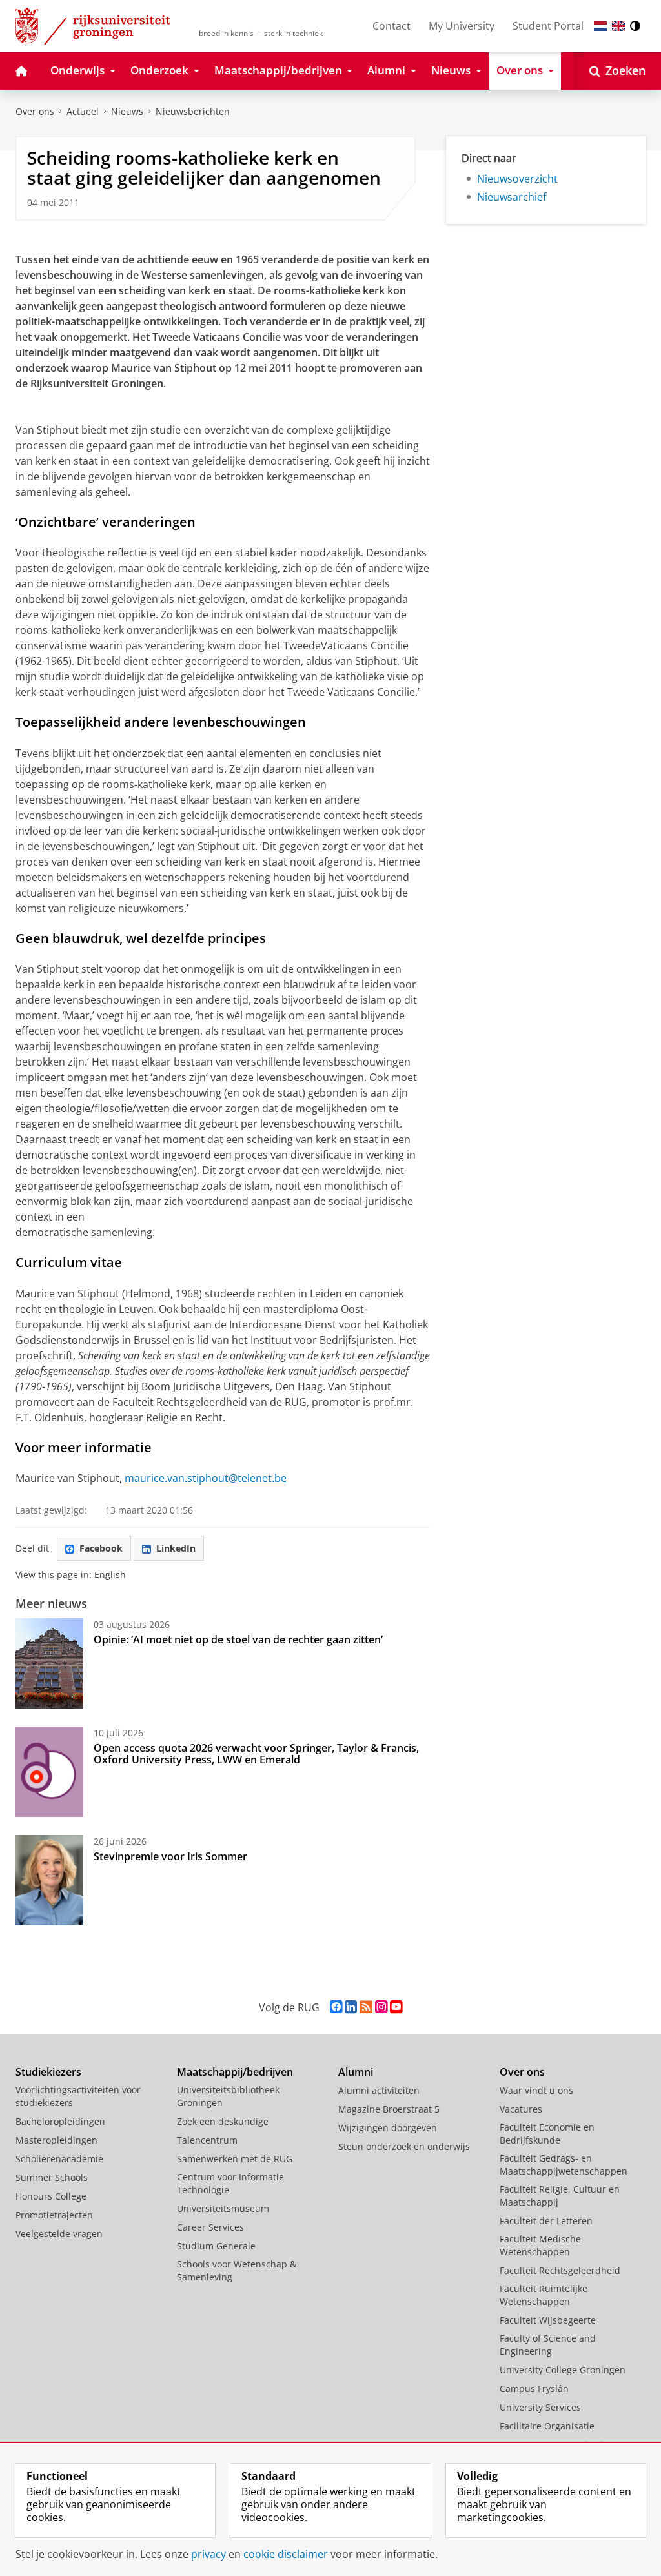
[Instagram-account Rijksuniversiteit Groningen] (381, 2007)
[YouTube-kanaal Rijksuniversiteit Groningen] (396, 2007)
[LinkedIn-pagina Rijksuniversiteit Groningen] (351, 2007)
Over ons (35, 111)
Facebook (101, 1548)
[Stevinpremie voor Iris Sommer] (49, 1880)
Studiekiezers (48, 2072)
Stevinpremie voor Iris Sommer (170, 1856)
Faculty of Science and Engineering (548, 2345)
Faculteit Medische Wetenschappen (540, 2245)
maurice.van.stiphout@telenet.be (206, 1478)
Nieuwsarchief (512, 197)
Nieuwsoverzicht (517, 179)
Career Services (210, 2227)
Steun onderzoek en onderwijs (404, 2146)
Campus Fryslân (534, 2388)
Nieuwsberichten (193, 111)
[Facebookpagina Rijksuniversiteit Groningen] (336, 2007)
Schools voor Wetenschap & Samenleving (237, 2270)
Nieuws (127, 111)
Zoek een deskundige (223, 2121)
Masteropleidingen (56, 2140)
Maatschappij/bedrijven (235, 2072)
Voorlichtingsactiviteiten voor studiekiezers (78, 2096)
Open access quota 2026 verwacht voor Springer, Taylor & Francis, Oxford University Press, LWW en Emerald (256, 1754)
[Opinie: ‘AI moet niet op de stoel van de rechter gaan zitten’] (49, 1663)
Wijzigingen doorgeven (388, 2128)
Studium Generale (216, 2246)
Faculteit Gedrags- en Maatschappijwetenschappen (564, 2165)
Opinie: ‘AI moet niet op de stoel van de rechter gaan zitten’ (239, 1639)
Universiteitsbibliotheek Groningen (228, 2096)
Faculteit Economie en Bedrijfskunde (547, 2134)
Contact (392, 26)
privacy (208, 2554)
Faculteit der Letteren (546, 2221)
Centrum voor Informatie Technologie (230, 2183)
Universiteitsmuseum (223, 2208)
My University (462, 26)
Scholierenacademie (59, 2159)
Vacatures (521, 2109)
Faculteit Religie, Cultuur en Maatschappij (560, 2196)
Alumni (356, 2072)
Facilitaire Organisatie (547, 2426)
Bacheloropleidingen (60, 2121)
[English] (618, 26)
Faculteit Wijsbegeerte (548, 2320)
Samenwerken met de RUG (235, 2159)
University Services (540, 2407)
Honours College (51, 2196)
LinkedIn (176, 1548)
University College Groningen (563, 2370)
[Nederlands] (600, 26)
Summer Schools (52, 2177)
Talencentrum (207, 2140)
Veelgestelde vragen (59, 2234)
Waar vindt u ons (536, 2090)
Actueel (83, 111)
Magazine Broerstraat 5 (389, 2109)
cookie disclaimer (286, 2554)
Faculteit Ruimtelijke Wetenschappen (544, 2295)
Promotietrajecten (54, 2215)
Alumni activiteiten (379, 2090)
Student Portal (548, 26)
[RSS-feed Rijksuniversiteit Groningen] (366, 2007)
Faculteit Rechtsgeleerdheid (560, 2270)
